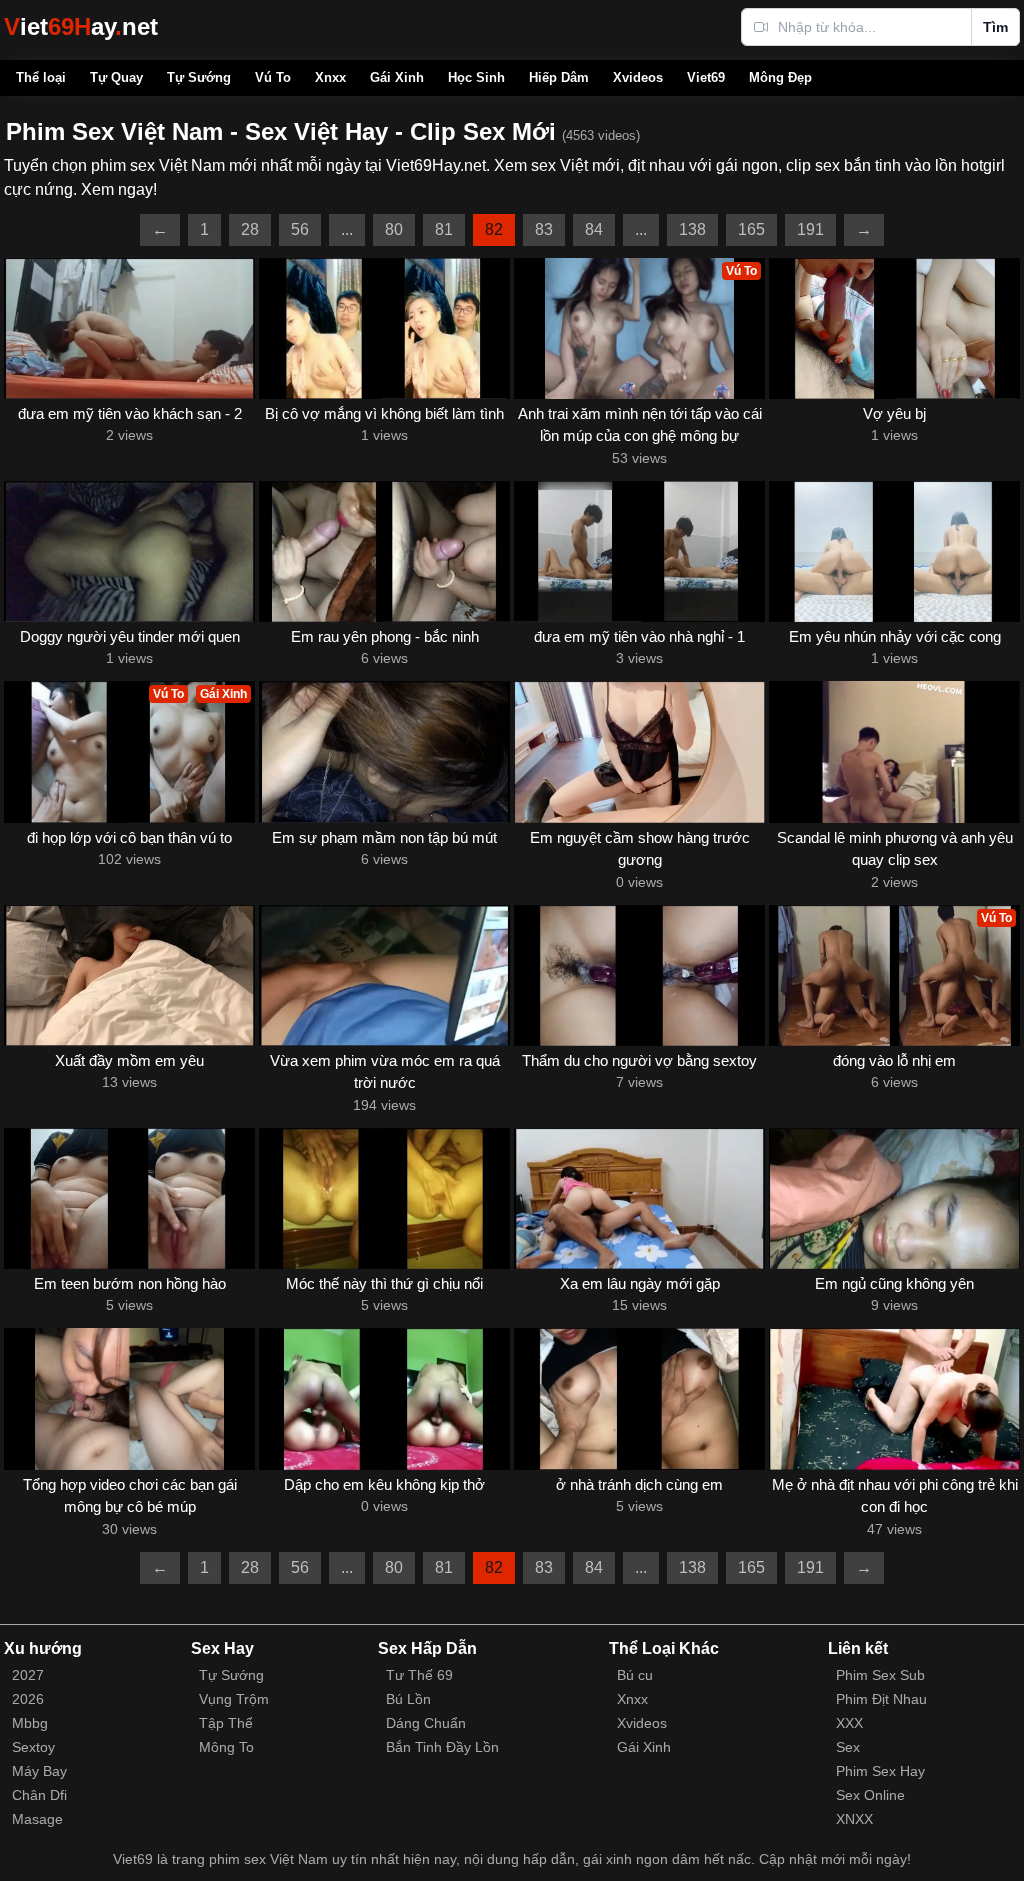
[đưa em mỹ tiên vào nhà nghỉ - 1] (639, 551)
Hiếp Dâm (559, 77)
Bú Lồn (408, 1699)
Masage (37, 1819)
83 (544, 229)
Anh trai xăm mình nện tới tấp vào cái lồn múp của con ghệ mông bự (640, 425)
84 (594, 229)
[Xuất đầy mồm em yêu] (129, 975)
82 (494, 229)
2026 (28, 1699)
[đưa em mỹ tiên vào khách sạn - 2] (129, 328)
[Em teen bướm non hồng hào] (129, 1198)
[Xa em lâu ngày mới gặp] (639, 1198)
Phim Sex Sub (880, 1675)
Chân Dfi (39, 1795)
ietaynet (81, 26)
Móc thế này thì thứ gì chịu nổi (384, 1283)
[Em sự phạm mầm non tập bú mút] (384, 751)
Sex (848, 1747)
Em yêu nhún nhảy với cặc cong (895, 636)
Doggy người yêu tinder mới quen (130, 636)
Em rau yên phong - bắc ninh (385, 636)
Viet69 (706, 77)
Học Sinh (476, 77)
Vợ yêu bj (894, 413)
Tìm (995, 27)
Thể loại (41, 77)
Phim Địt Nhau (881, 1699)
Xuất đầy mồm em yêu (129, 1060)
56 (300, 229)
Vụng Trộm (234, 1699)
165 (751, 229)
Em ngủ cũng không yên (894, 1283)
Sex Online (870, 1795)
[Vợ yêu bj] (894, 328)
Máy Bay (39, 1771)
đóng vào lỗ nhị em (894, 1060)
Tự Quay (116, 77)
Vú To (273, 77)
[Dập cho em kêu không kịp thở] (384, 1398)
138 (692, 229)
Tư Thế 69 (419, 1675)
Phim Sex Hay (880, 1771)
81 (444, 229)
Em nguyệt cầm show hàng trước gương (640, 849)
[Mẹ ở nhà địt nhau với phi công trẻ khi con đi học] (894, 1398)
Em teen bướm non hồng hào (130, 1283)
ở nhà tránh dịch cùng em (639, 1484)
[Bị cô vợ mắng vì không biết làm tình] (384, 328)
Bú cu (635, 1675)
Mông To (226, 1747)
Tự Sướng (199, 77)
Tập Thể (226, 1723)
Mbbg (30, 1723)
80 (394, 229)
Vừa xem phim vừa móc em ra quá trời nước (385, 1072)
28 (250, 229)
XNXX (854, 1819)
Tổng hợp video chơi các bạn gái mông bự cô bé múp (130, 1496)
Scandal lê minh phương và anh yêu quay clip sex (895, 849)
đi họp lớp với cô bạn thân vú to (129, 837)
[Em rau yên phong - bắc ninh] (384, 551)
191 (810, 229)
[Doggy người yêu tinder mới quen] (129, 551)
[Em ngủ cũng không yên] (894, 1198)
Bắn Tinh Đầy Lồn (442, 1747)
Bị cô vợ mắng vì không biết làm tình (384, 413)
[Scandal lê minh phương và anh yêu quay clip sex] (894, 751)
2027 (28, 1675)
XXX (849, 1723)
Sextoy (33, 1747)
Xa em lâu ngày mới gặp (640, 1283)
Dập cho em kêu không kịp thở (384, 1484)
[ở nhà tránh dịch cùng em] (639, 1398)
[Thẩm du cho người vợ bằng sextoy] (639, 975)
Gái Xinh (397, 77)
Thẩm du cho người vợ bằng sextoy (639, 1060)
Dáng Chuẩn (426, 1723)
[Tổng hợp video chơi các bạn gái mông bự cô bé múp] (129, 1398)
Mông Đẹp (780, 77)
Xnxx (330, 77)
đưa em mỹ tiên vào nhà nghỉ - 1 (639, 636)
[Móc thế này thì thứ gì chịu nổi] (384, 1198)
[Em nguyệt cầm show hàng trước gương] (639, 751)
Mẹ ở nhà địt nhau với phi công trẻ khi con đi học (895, 1496)
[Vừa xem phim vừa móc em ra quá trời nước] (384, 975)
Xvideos (638, 77)
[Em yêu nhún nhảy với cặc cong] (894, 551)
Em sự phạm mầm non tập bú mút (384, 837)
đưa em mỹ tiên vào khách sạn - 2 (130, 413)
